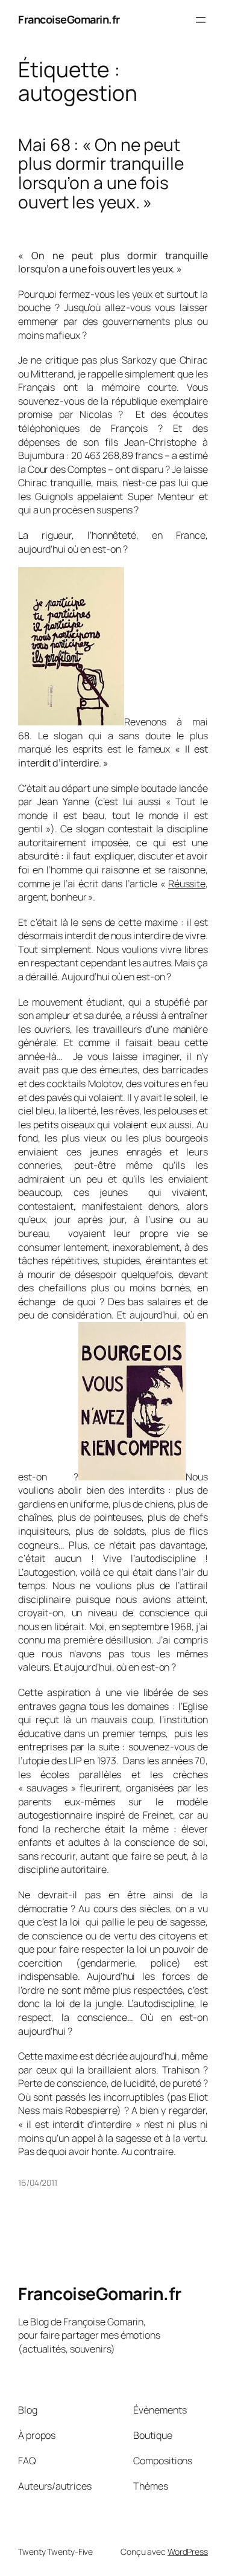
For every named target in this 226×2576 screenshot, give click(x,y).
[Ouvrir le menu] (201, 20)
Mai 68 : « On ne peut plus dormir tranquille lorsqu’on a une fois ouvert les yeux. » (101, 174)
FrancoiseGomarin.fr (69, 19)
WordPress (188, 2552)
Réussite (187, 884)
